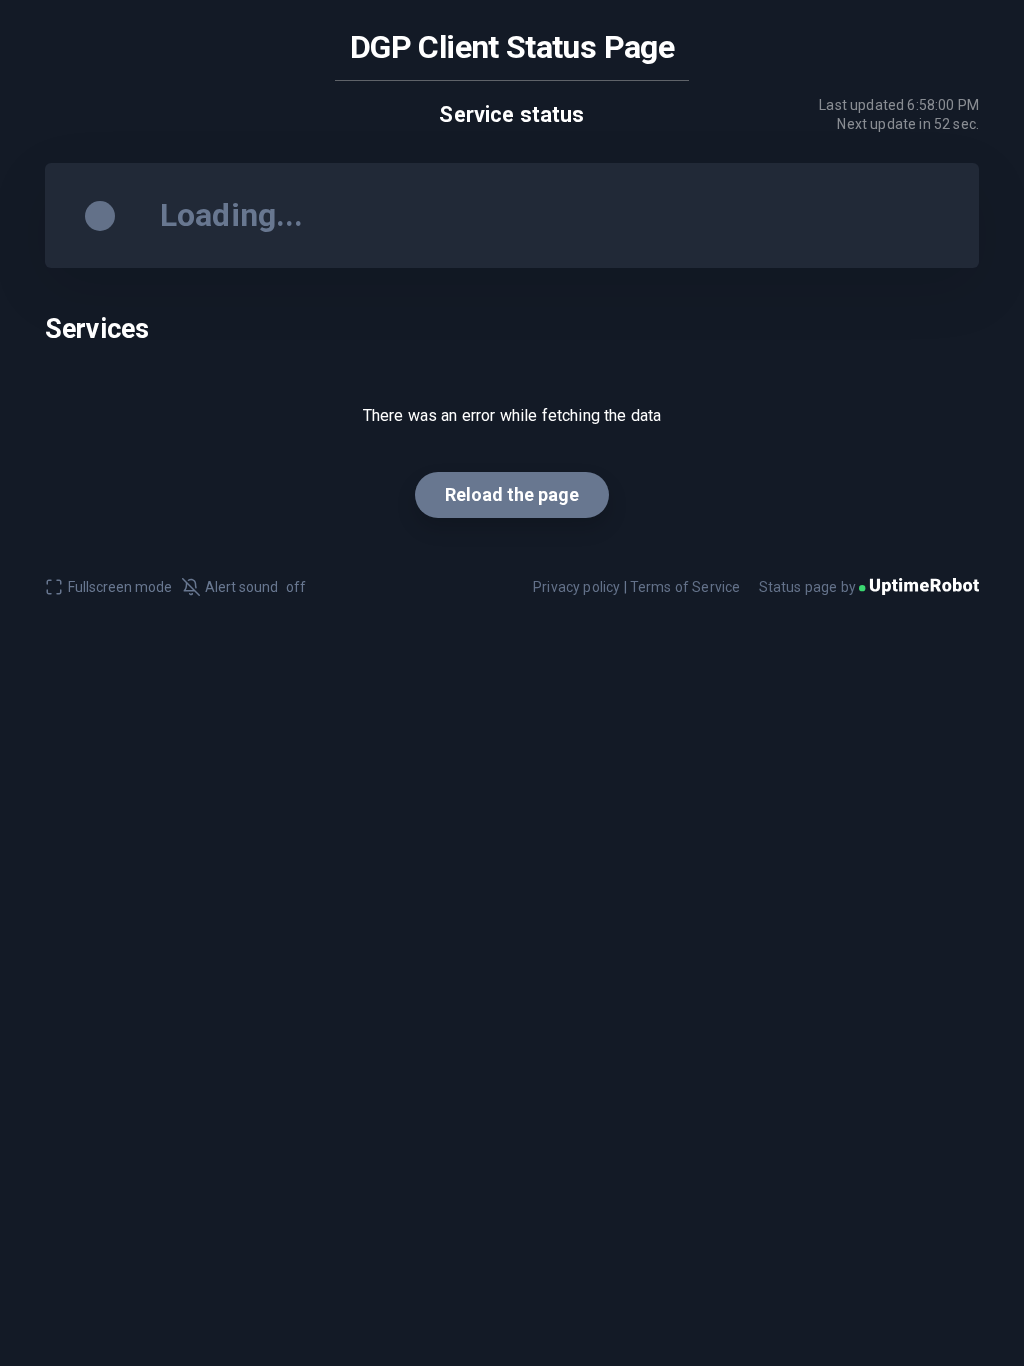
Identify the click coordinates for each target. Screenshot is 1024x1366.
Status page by (809, 587)
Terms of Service (685, 587)
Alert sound (255, 587)
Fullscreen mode (120, 587)
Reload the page (512, 494)
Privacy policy (576, 587)
